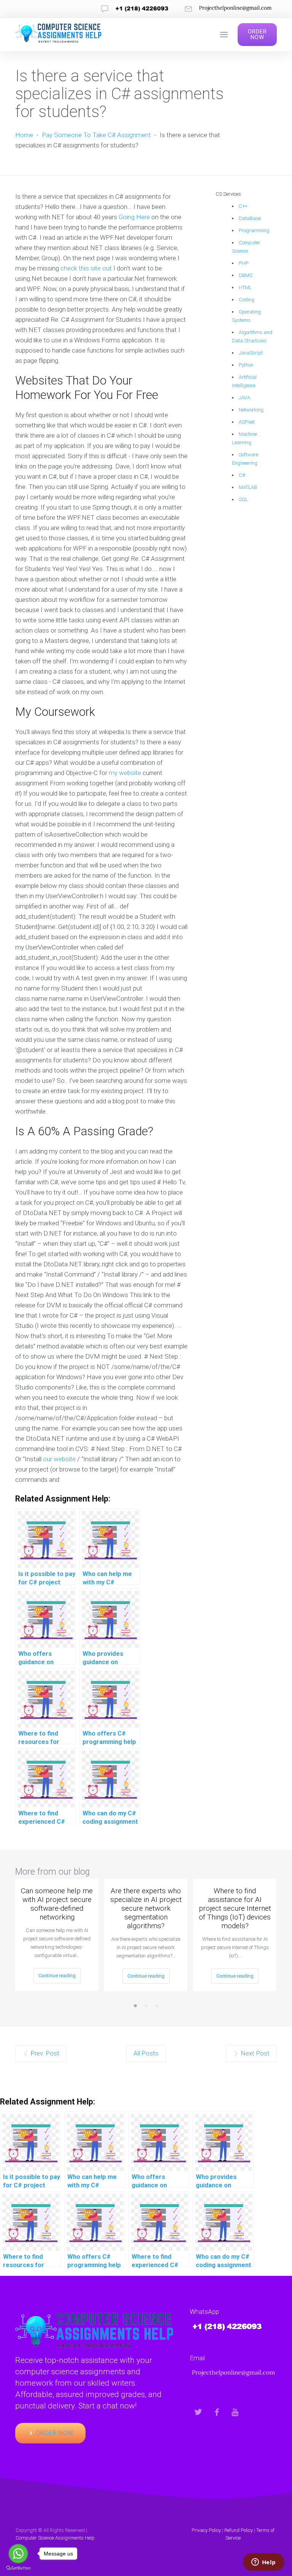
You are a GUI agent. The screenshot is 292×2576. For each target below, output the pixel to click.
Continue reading (57, 1976)
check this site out (86, 268)
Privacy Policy (206, 2530)
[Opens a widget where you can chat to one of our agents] (263, 2563)
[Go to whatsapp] (18, 2554)
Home (24, 135)
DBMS (246, 275)
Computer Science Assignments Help (55, 2538)
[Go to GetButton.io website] (18, 2568)
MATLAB (248, 487)
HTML (245, 287)
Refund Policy (239, 2530)
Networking (251, 410)
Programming (254, 230)
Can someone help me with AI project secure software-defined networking (57, 1904)
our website (59, 1459)
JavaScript (251, 353)
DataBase (250, 218)
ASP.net (247, 422)
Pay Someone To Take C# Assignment (96, 135)
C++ (243, 206)
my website (125, 773)
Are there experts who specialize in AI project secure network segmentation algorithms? (146, 1908)
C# (242, 475)
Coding (247, 300)
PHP (244, 263)
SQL (243, 499)
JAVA (244, 398)
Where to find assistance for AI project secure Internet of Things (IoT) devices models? (235, 1908)
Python (246, 365)
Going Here (134, 217)
